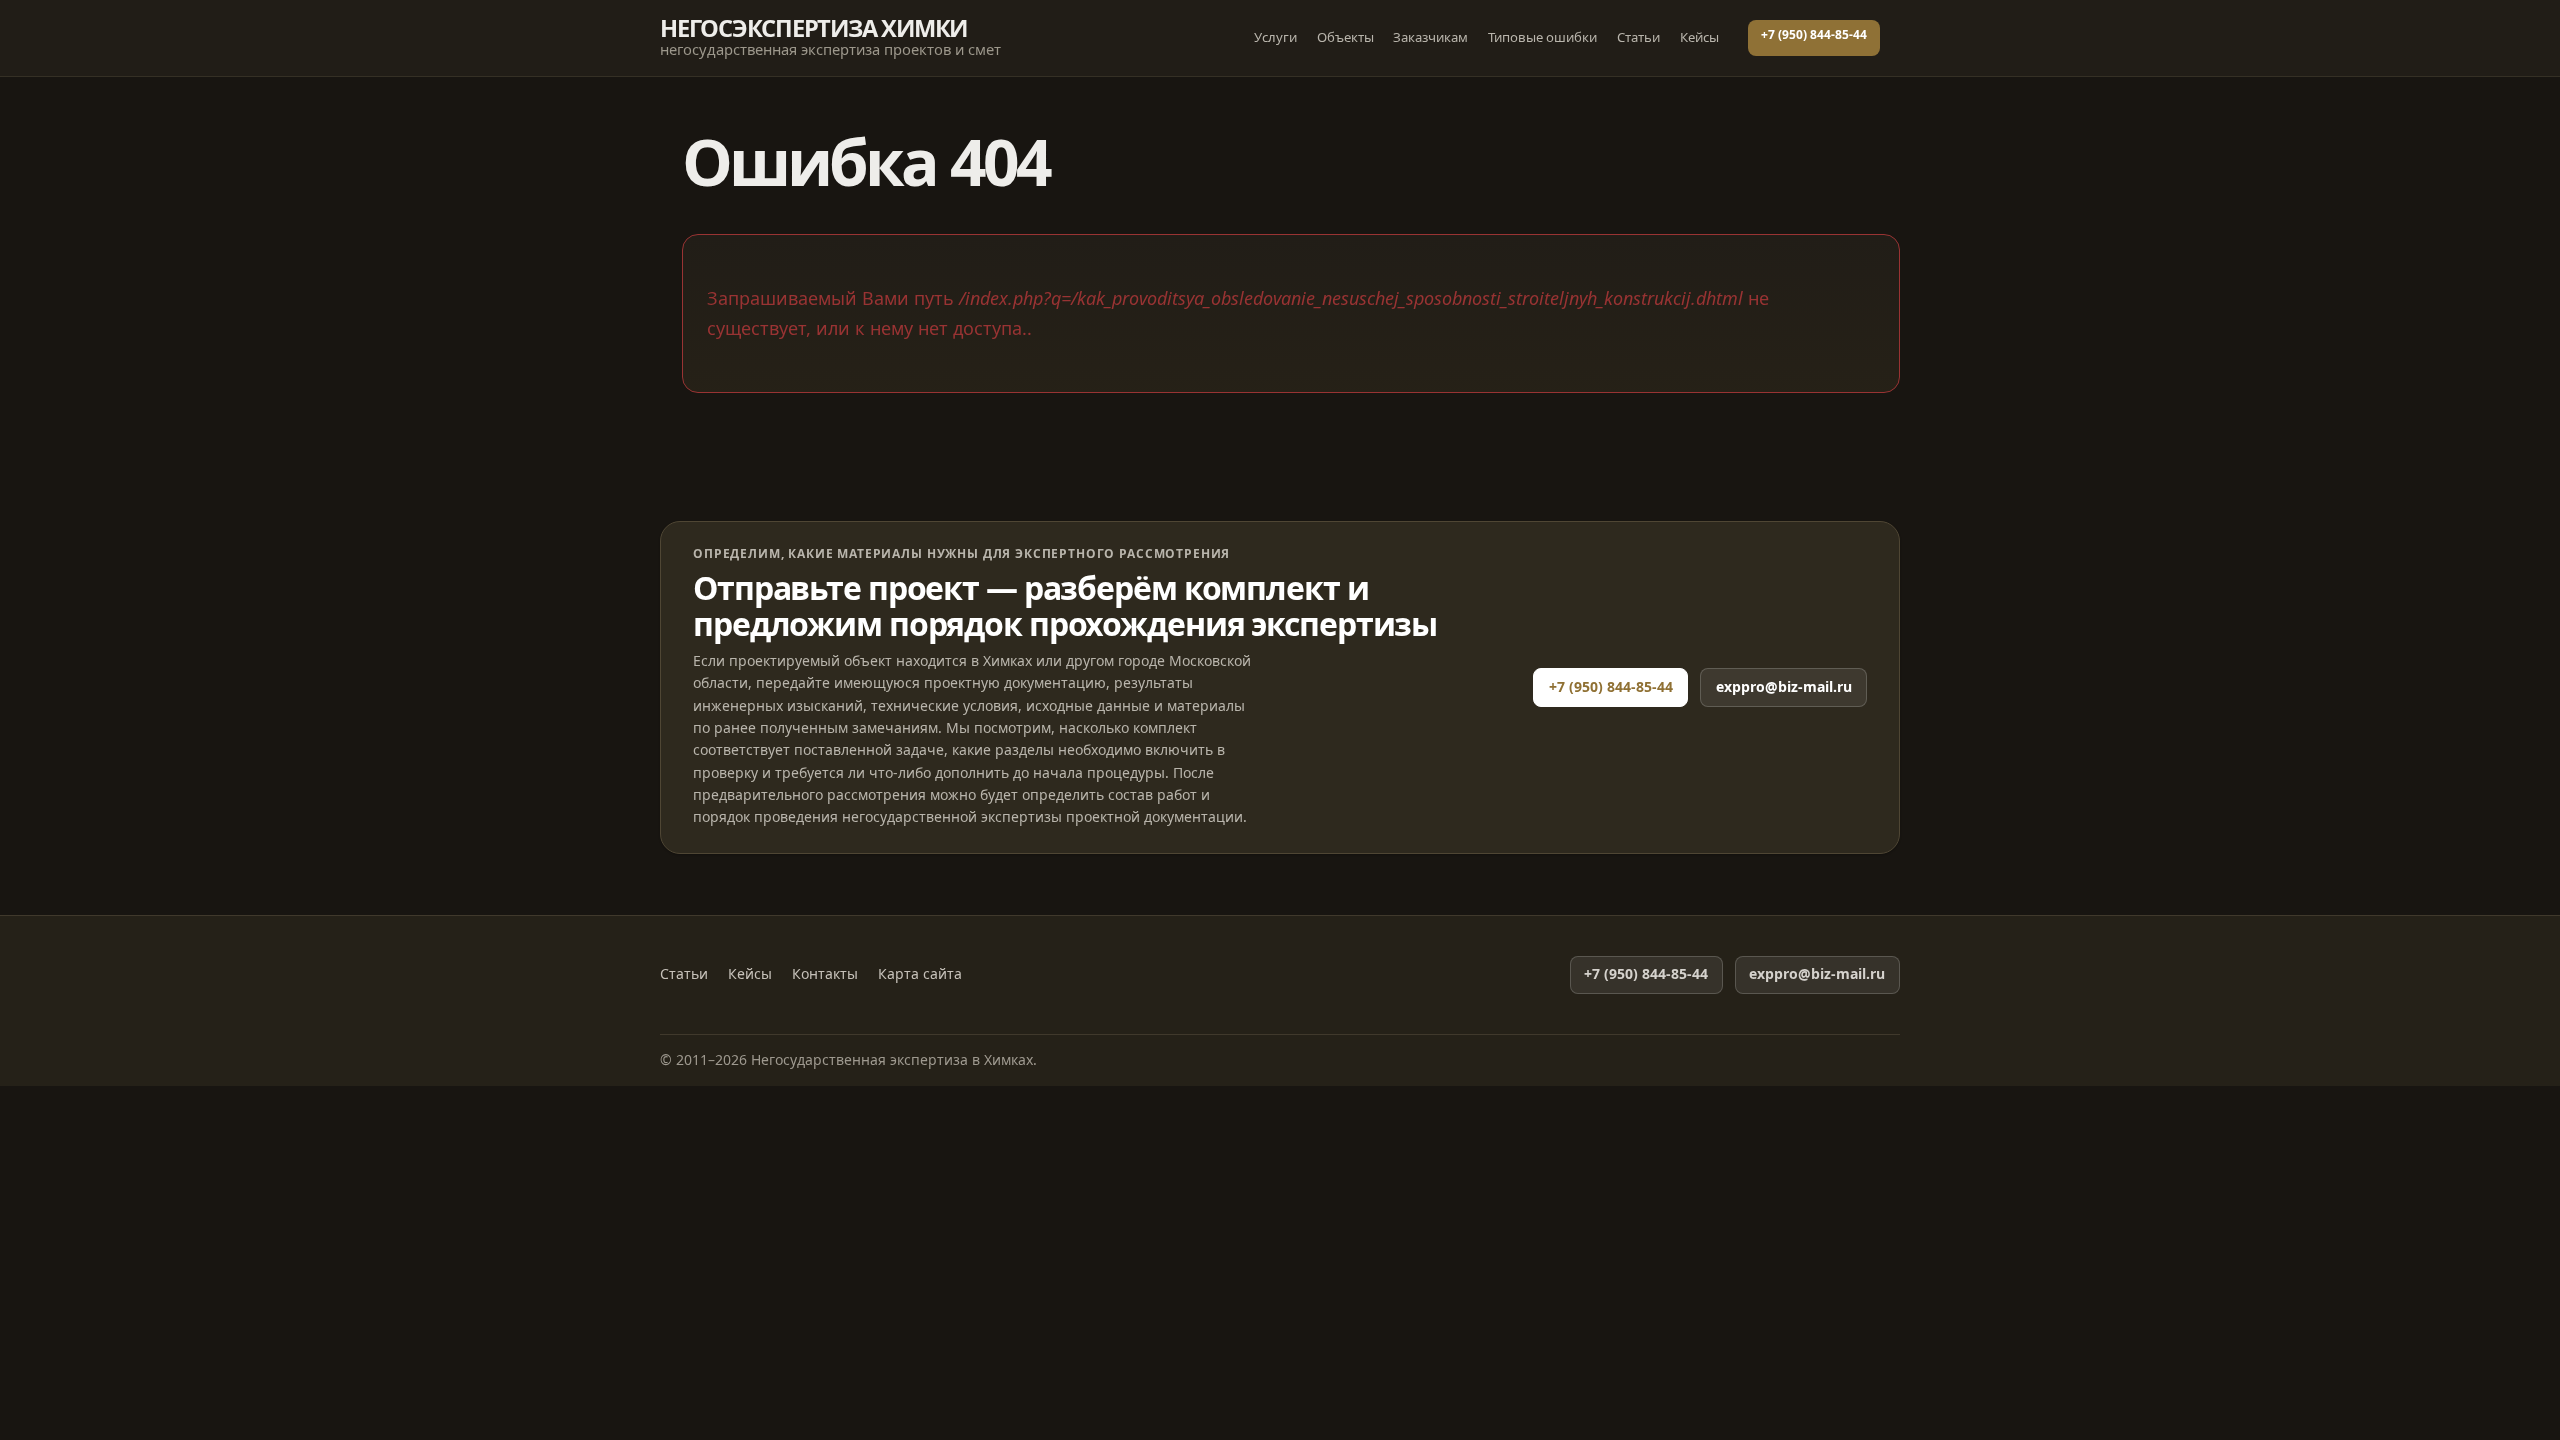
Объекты (1345, 37)
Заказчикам (1430, 37)
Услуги (1275, 37)
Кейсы (1699, 37)
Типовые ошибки (1542, 37)
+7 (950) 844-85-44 (1814, 34)
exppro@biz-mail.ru (1784, 686)
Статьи (1638, 37)
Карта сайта (920, 974)
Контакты (825, 974)
